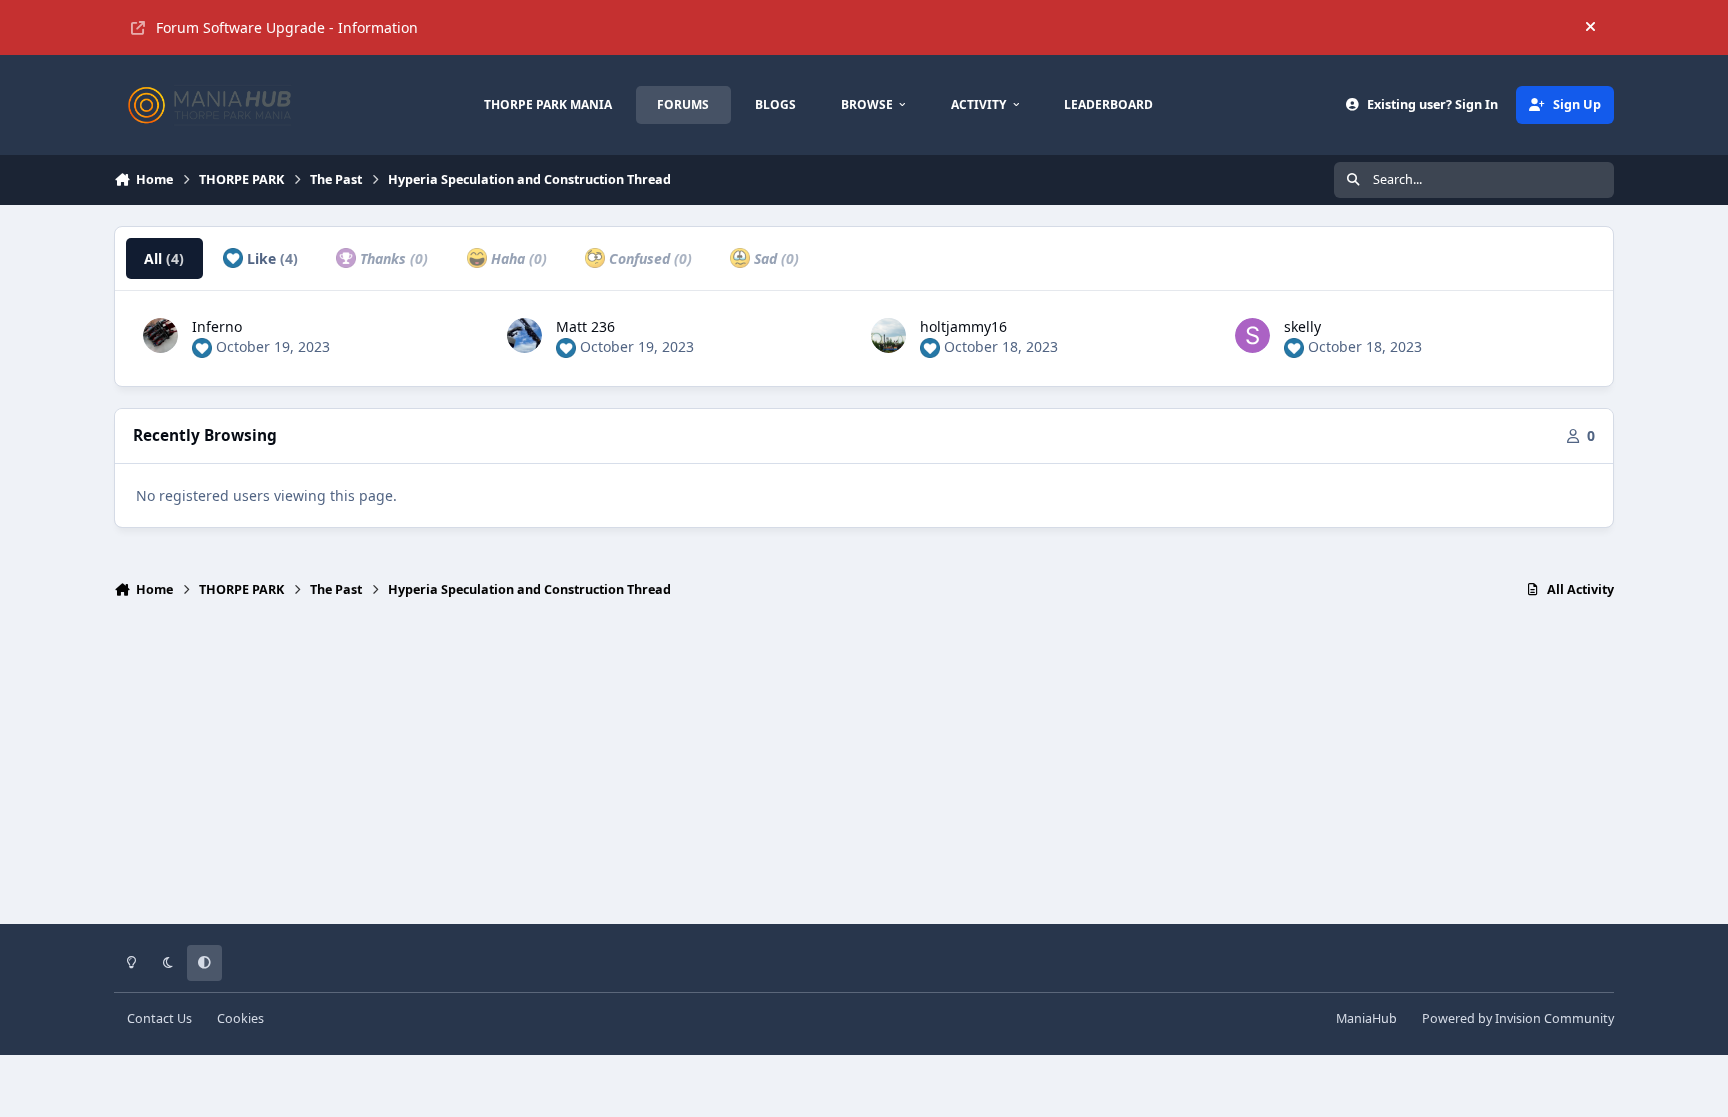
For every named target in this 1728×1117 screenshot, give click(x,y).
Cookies (240, 1018)
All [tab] (164, 258)
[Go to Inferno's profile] (160, 335)
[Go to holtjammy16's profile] (888, 335)
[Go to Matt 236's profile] (524, 335)
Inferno (217, 326)
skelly (1302, 326)
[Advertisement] (864, 770)
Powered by (1518, 1018)
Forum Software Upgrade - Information (287, 27)
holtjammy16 (963, 326)
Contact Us (159, 1018)
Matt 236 (585, 326)
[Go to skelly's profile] (1252, 335)
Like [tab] (270, 258)
